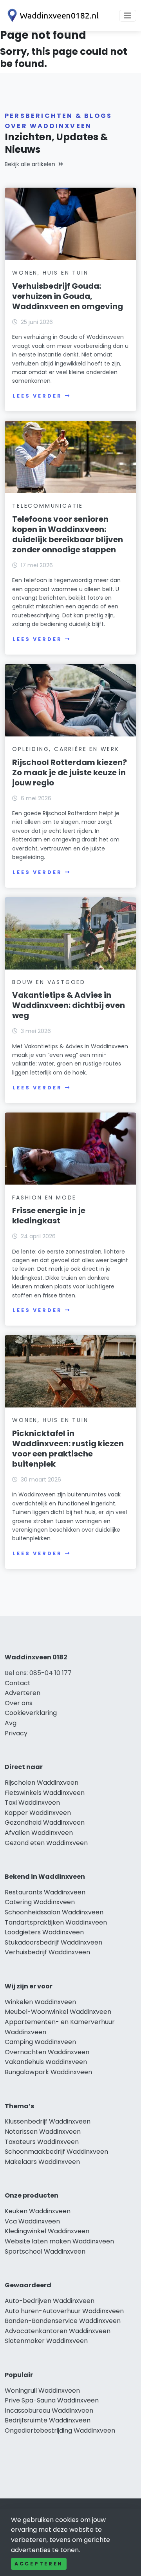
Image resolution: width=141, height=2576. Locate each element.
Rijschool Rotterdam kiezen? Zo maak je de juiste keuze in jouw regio (70, 772)
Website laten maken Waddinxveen (59, 2241)
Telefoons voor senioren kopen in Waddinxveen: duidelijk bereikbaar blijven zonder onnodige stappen (68, 534)
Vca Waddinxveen (32, 2221)
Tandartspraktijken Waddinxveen (56, 1922)
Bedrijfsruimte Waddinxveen (48, 2420)
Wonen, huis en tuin (50, 273)
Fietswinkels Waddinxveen (45, 1793)
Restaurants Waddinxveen (45, 1892)
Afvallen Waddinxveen (39, 1833)
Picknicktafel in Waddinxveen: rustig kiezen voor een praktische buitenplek (68, 1449)
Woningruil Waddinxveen (42, 2391)
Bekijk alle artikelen (30, 164)
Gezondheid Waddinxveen (45, 1823)
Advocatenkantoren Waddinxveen (58, 2331)
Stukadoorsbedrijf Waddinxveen (53, 1942)
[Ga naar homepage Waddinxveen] (52, 15)
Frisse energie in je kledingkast (49, 1216)
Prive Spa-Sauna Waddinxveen (52, 2400)
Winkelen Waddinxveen (40, 2002)
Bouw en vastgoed (49, 982)
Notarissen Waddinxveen (43, 2132)
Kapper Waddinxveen (38, 1813)
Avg (11, 1723)
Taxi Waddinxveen (32, 1803)
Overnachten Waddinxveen (47, 2052)
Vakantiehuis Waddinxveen (46, 2062)
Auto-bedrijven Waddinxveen (50, 2301)
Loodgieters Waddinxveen (44, 1932)
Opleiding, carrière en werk (66, 749)
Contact (18, 1683)
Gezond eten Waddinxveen (46, 1843)
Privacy (16, 1733)
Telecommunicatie (48, 506)
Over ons (19, 1703)
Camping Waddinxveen (40, 2042)
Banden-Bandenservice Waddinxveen (63, 2321)
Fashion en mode (44, 1198)
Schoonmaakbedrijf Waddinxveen (56, 2152)
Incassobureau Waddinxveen (49, 2410)
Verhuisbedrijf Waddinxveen (47, 1952)
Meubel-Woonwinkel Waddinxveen (58, 2012)
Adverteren (23, 1693)
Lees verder (37, 396)
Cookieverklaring (31, 1713)
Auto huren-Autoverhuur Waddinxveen (64, 2311)
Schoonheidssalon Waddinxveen (54, 1912)
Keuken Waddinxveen (38, 2211)
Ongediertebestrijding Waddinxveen (60, 2430)
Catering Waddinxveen (40, 1902)
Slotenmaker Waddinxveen (46, 2341)
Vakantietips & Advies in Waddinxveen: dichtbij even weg (69, 1005)
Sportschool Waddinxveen (45, 2251)
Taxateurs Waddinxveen (42, 2142)
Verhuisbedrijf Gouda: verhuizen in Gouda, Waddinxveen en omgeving (68, 296)
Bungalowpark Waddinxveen (48, 2072)
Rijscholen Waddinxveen (42, 1783)
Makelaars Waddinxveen (42, 2162)
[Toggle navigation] (128, 16)
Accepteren (39, 2564)
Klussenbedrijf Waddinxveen (48, 2121)
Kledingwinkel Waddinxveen (47, 2231)
